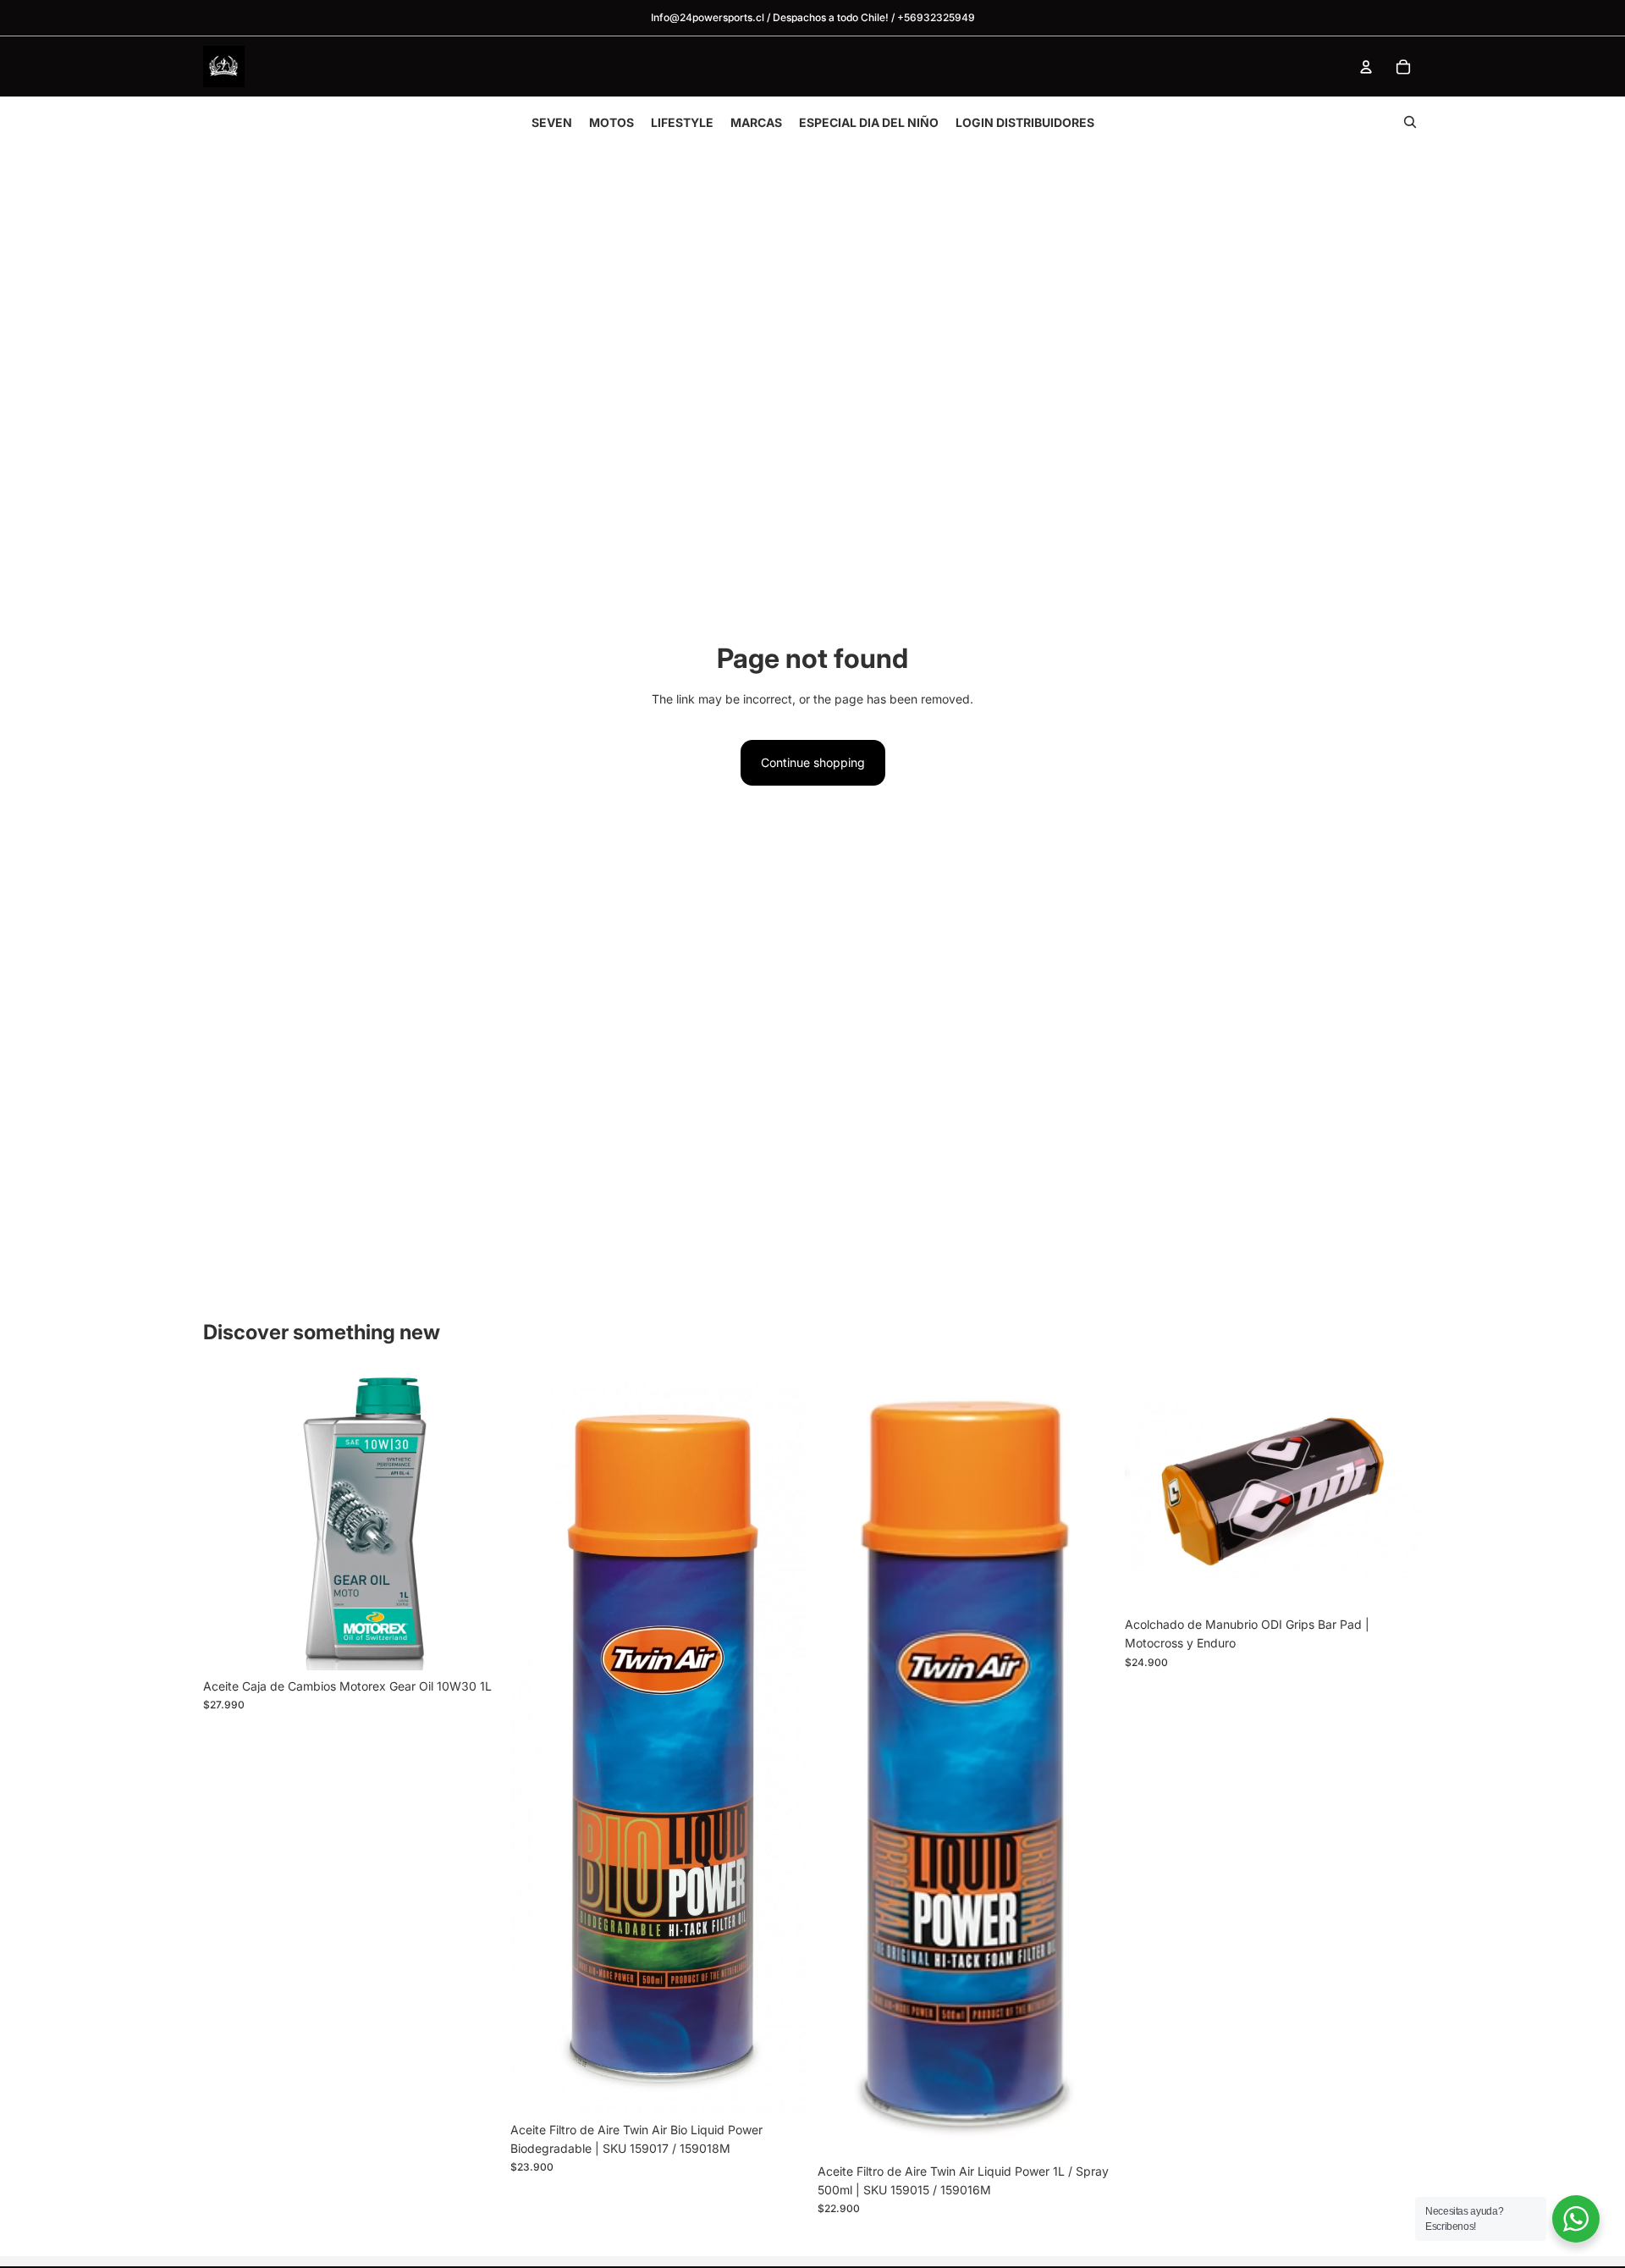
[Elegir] (781, 2088)
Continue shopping (813, 762)
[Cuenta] (1366, 67)
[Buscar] (1410, 122)
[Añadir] (474, 1644)
